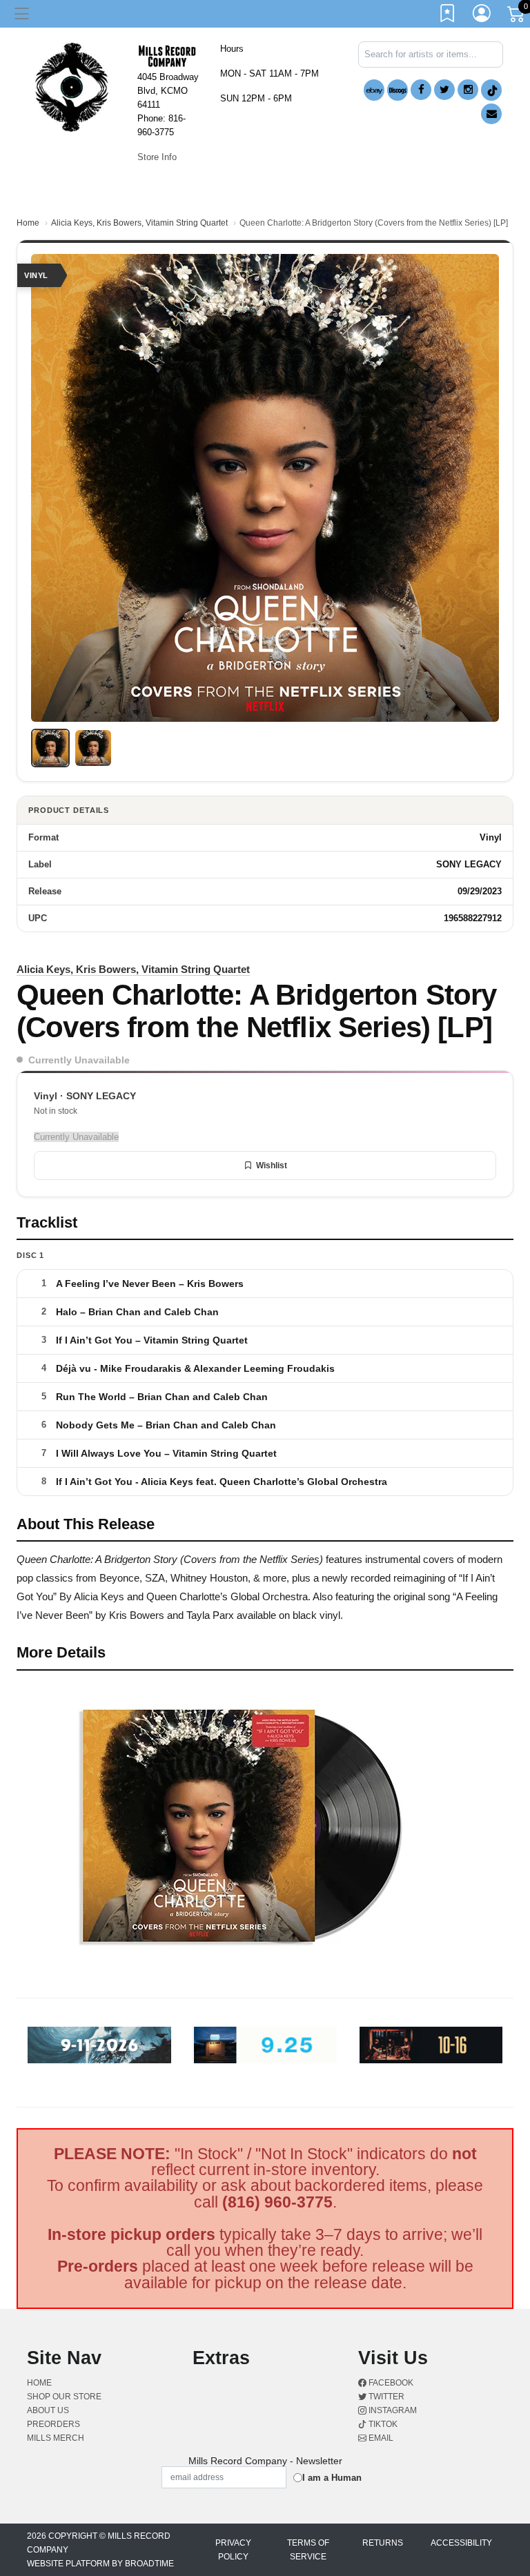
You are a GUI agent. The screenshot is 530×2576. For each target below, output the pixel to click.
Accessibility (461, 2543)
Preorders (53, 2424)
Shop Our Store (64, 2397)
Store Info (157, 157)
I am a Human (332, 2478)
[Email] (491, 114)
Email (380, 2438)
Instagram (392, 2410)
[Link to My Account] (482, 16)
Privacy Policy (233, 2550)
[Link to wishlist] (448, 16)
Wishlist (272, 1166)
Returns (383, 2543)
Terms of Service (308, 2550)
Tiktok (382, 2424)
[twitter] (444, 90)
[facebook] (421, 90)
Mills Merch (56, 2438)
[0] (517, 17)
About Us (48, 2410)
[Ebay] (374, 90)
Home (28, 223)
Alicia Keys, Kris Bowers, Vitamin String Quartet (139, 223)
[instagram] (468, 90)
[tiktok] (491, 90)
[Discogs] (397, 90)
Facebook (390, 2383)
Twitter (385, 2397)
